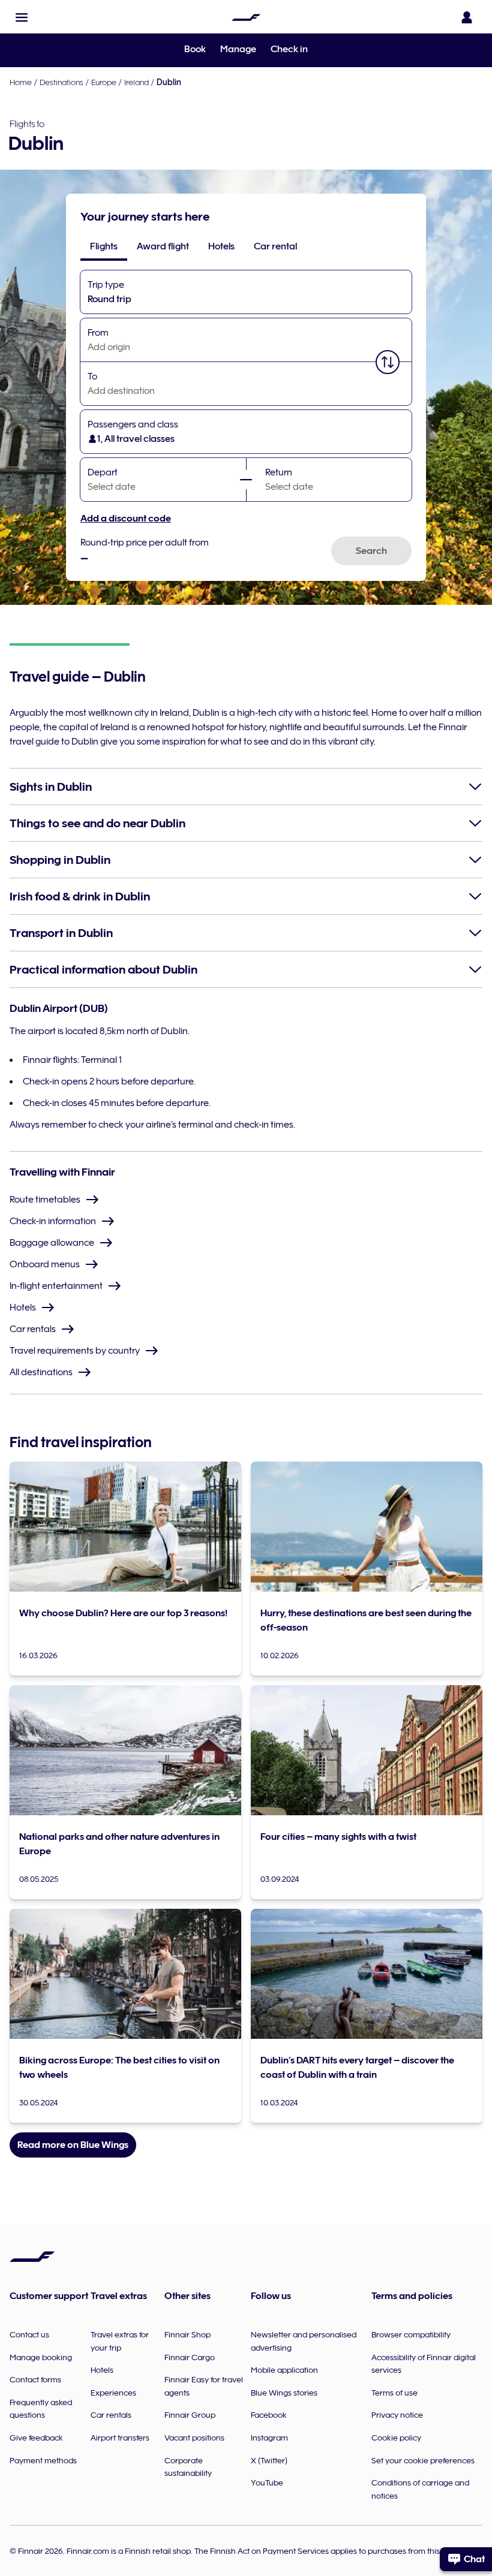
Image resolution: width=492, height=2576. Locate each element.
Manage (238, 49)
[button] (22, 17)
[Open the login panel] (467, 17)
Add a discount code (126, 519)
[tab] (104, 246)
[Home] (246, 17)
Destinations (61, 82)
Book (195, 49)
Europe (104, 82)
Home (21, 82)
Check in (289, 49)
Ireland (136, 82)
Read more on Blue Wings (73, 2145)
